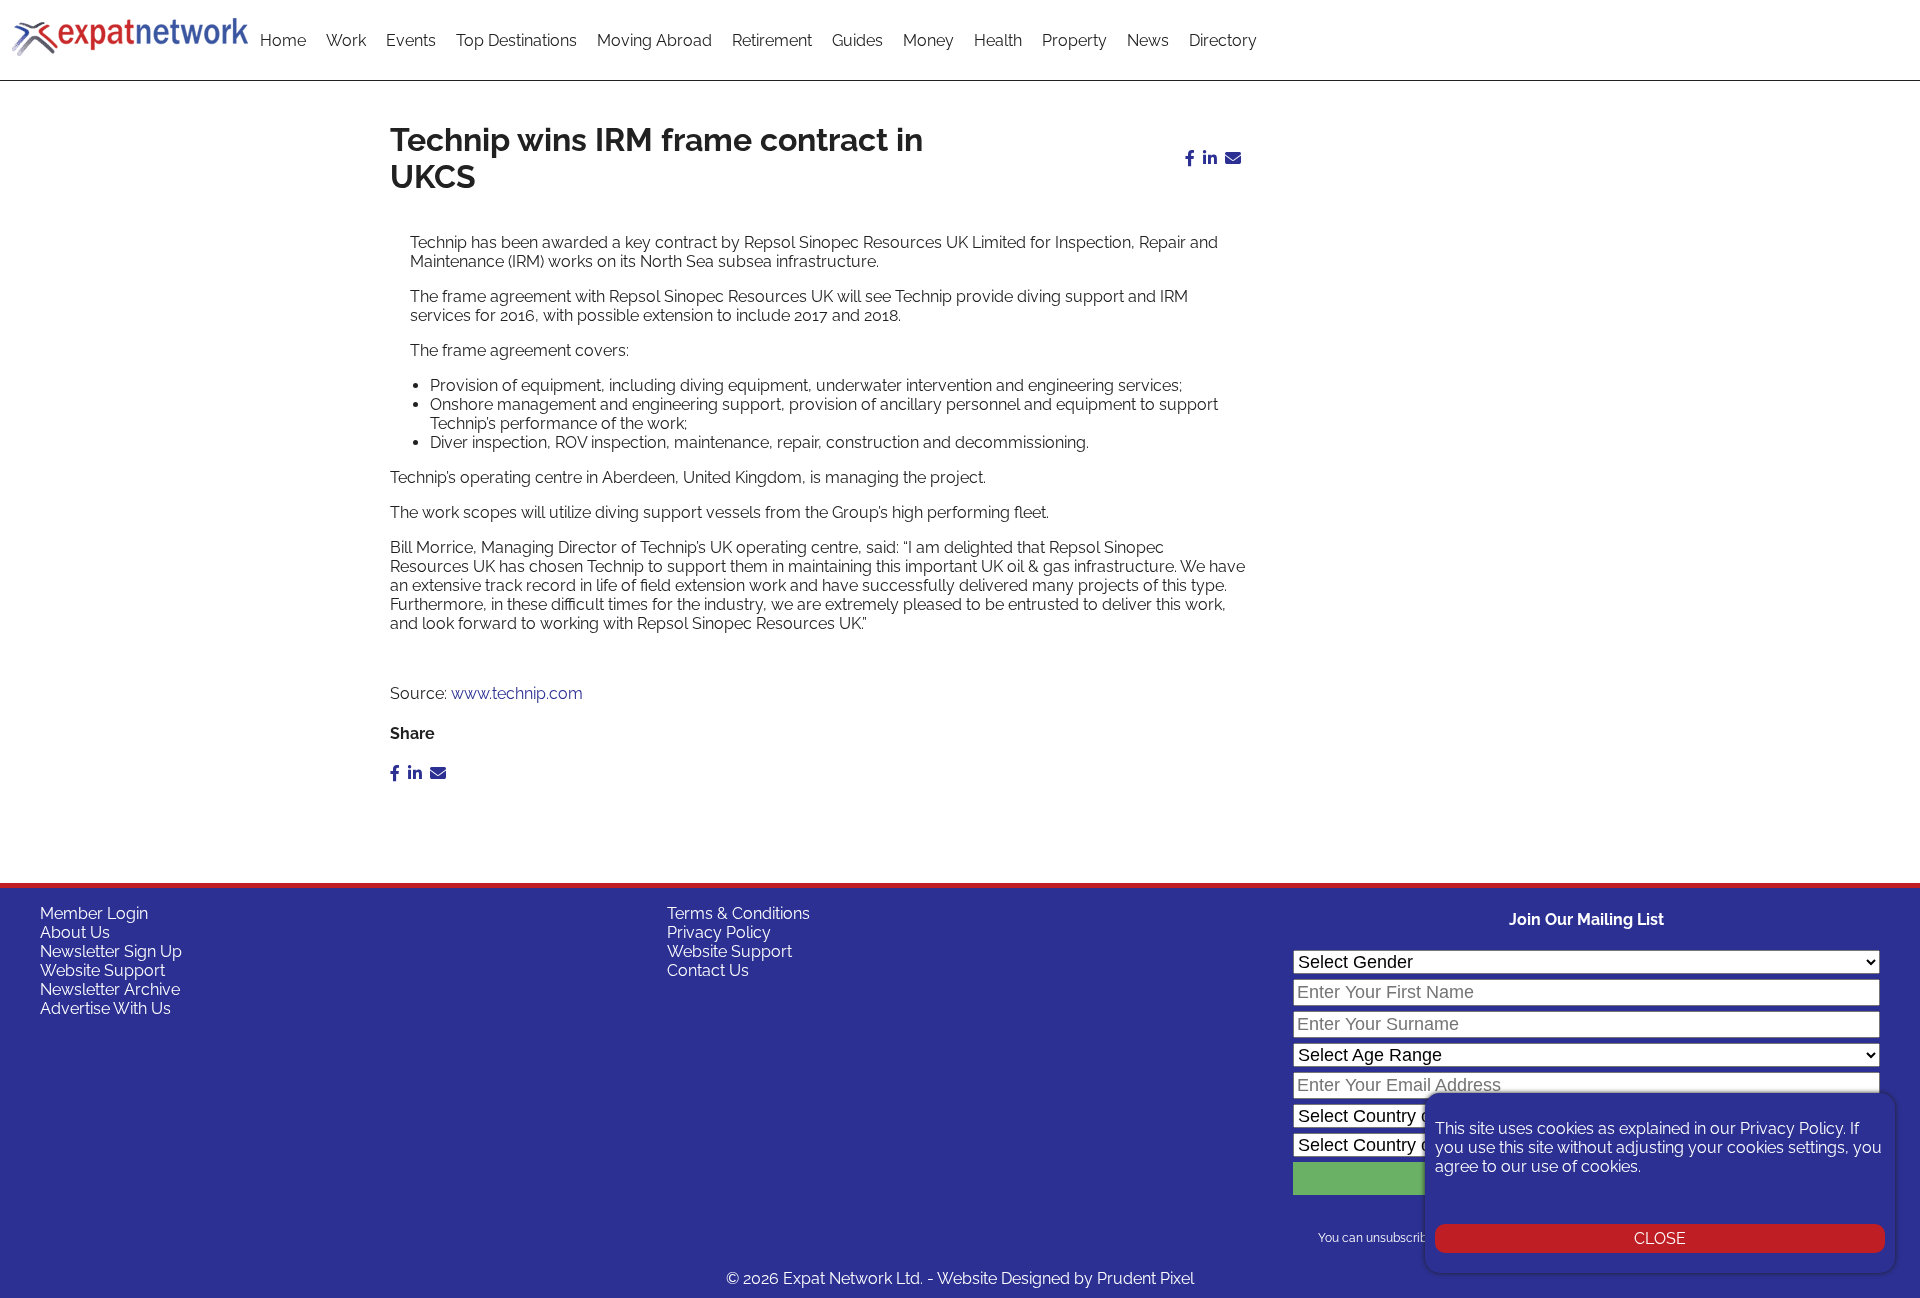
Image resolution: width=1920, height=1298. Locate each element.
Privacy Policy (719, 932)
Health (998, 40)
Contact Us (708, 970)
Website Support (102, 970)
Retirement (772, 40)
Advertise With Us (105, 1008)
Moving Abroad (654, 40)
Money (928, 40)
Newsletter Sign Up (111, 951)
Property (1074, 40)
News (1148, 40)
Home (283, 40)
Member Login (94, 913)
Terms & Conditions (738, 913)
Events (411, 40)
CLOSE (1660, 1238)
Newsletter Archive (110, 989)
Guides (857, 40)
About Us (75, 932)
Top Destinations (516, 40)
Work (346, 40)
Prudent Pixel (1145, 1278)
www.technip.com (517, 693)
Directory (1223, 40)
